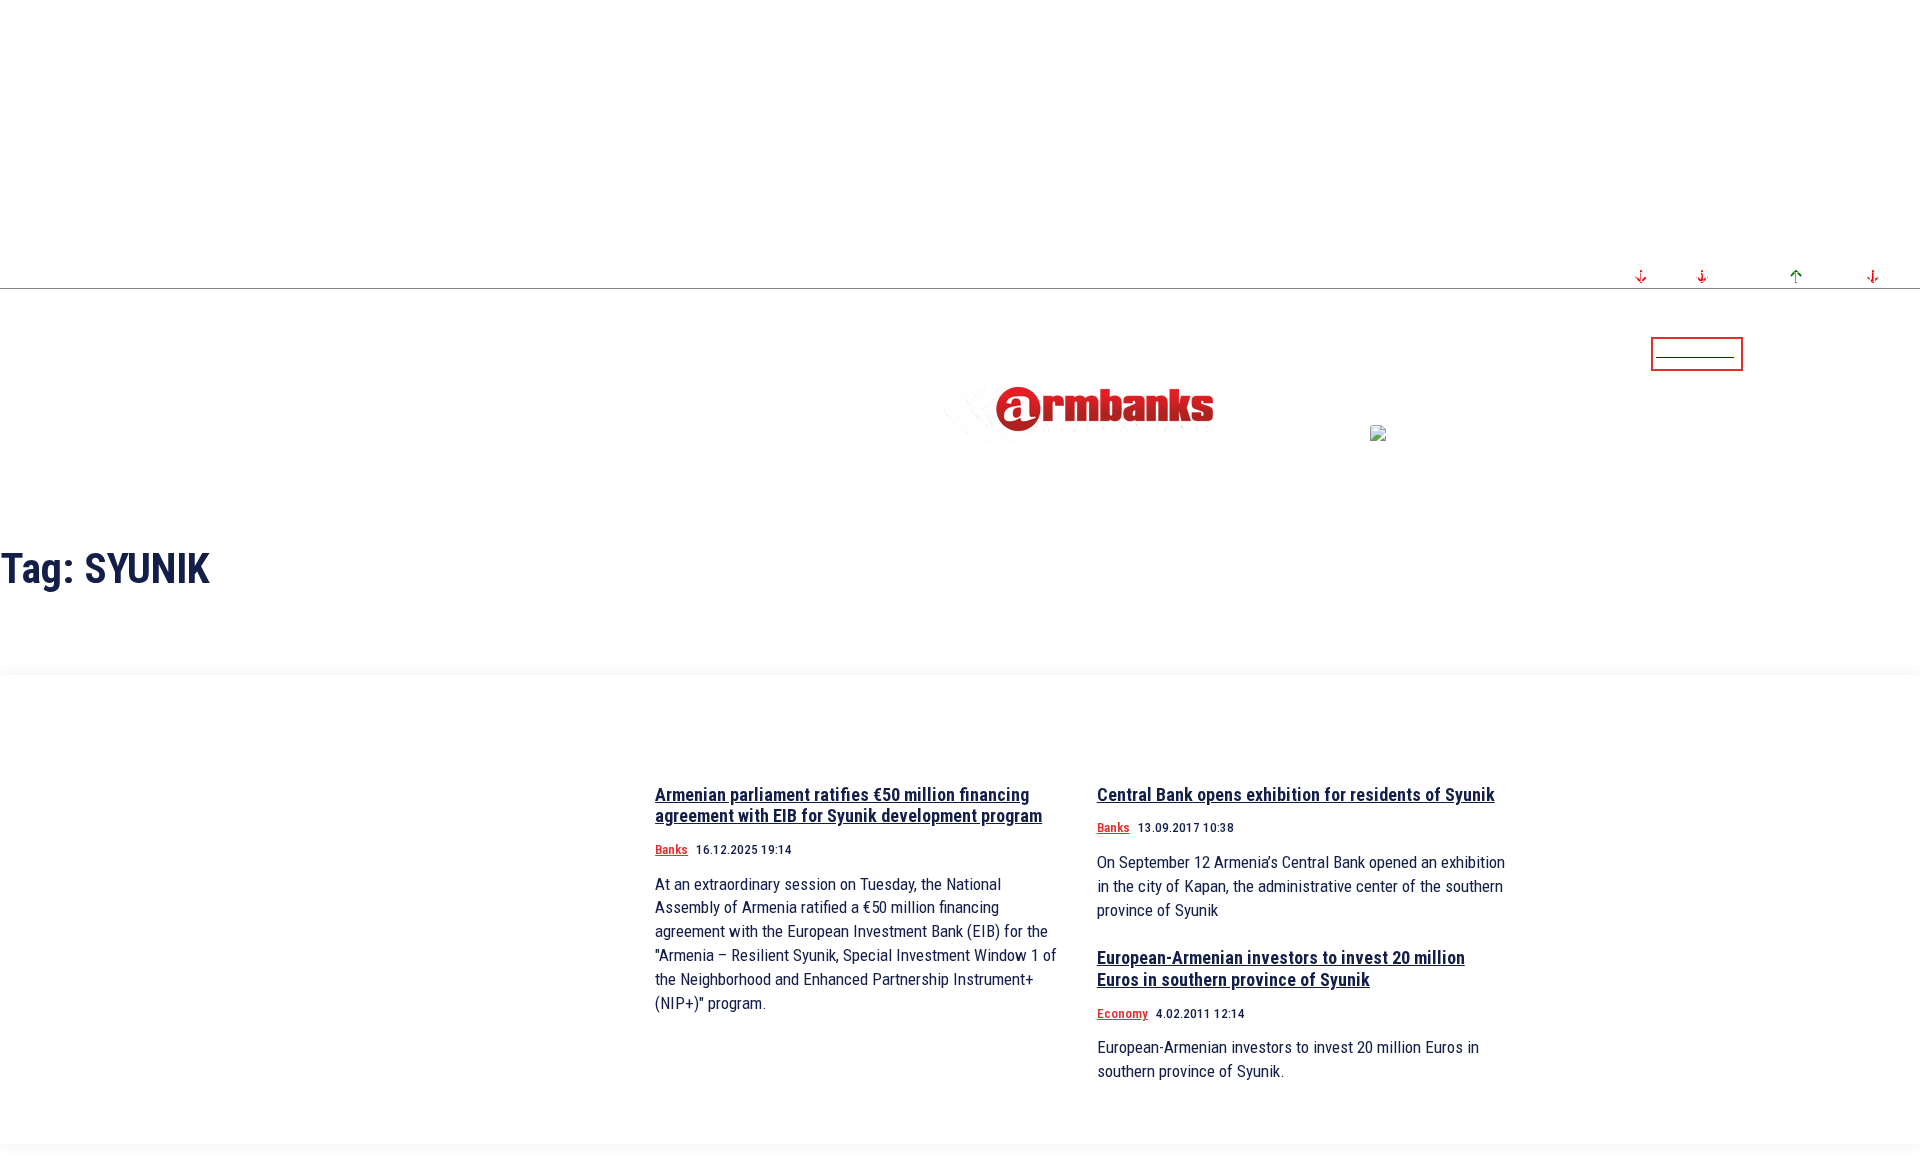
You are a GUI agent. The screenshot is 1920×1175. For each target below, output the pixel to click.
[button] (1763, 352)
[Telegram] (1859, 353)
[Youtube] (1883, 353)
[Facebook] (1835, 353)
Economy (1122, 1013)
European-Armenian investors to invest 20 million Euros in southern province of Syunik (1281, 968)
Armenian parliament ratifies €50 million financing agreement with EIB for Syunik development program (848, 805)
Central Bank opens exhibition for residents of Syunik (1296, 794)
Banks (671, 849)
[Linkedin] (1907, 353)
